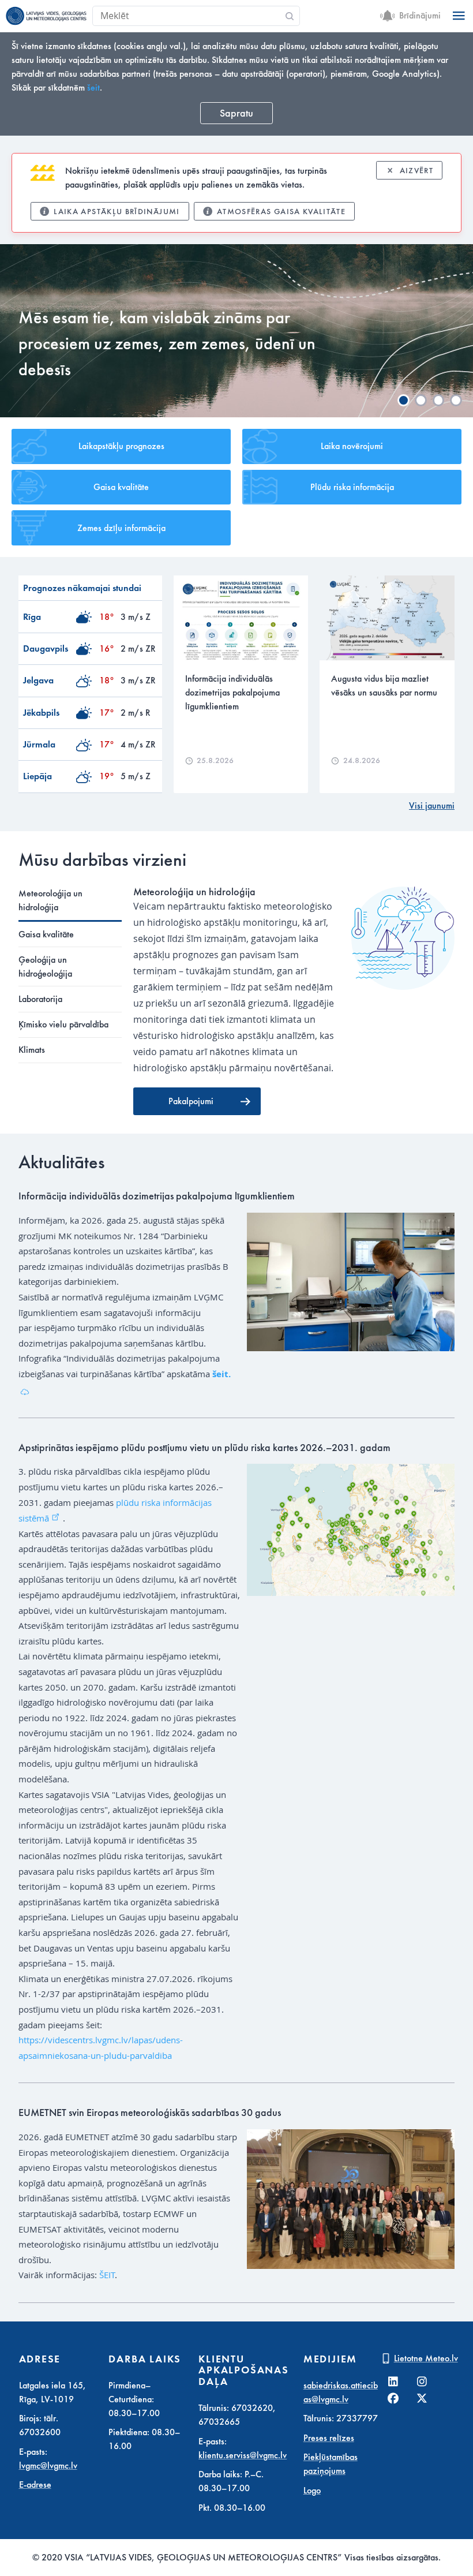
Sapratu (236, 113)
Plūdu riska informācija (352, 487)
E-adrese (35, 2485)
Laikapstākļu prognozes (121, 446)
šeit (93, 88)
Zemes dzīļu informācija (121, 528)
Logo (312, 2491)
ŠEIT (107, 2275)
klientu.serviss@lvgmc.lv (243, 2455)
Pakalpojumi (191, 1101)
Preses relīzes (329, 2438)
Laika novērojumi (352, 446)
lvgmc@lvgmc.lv (48, 2466)
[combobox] (229, 16)
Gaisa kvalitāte (121, 487)
